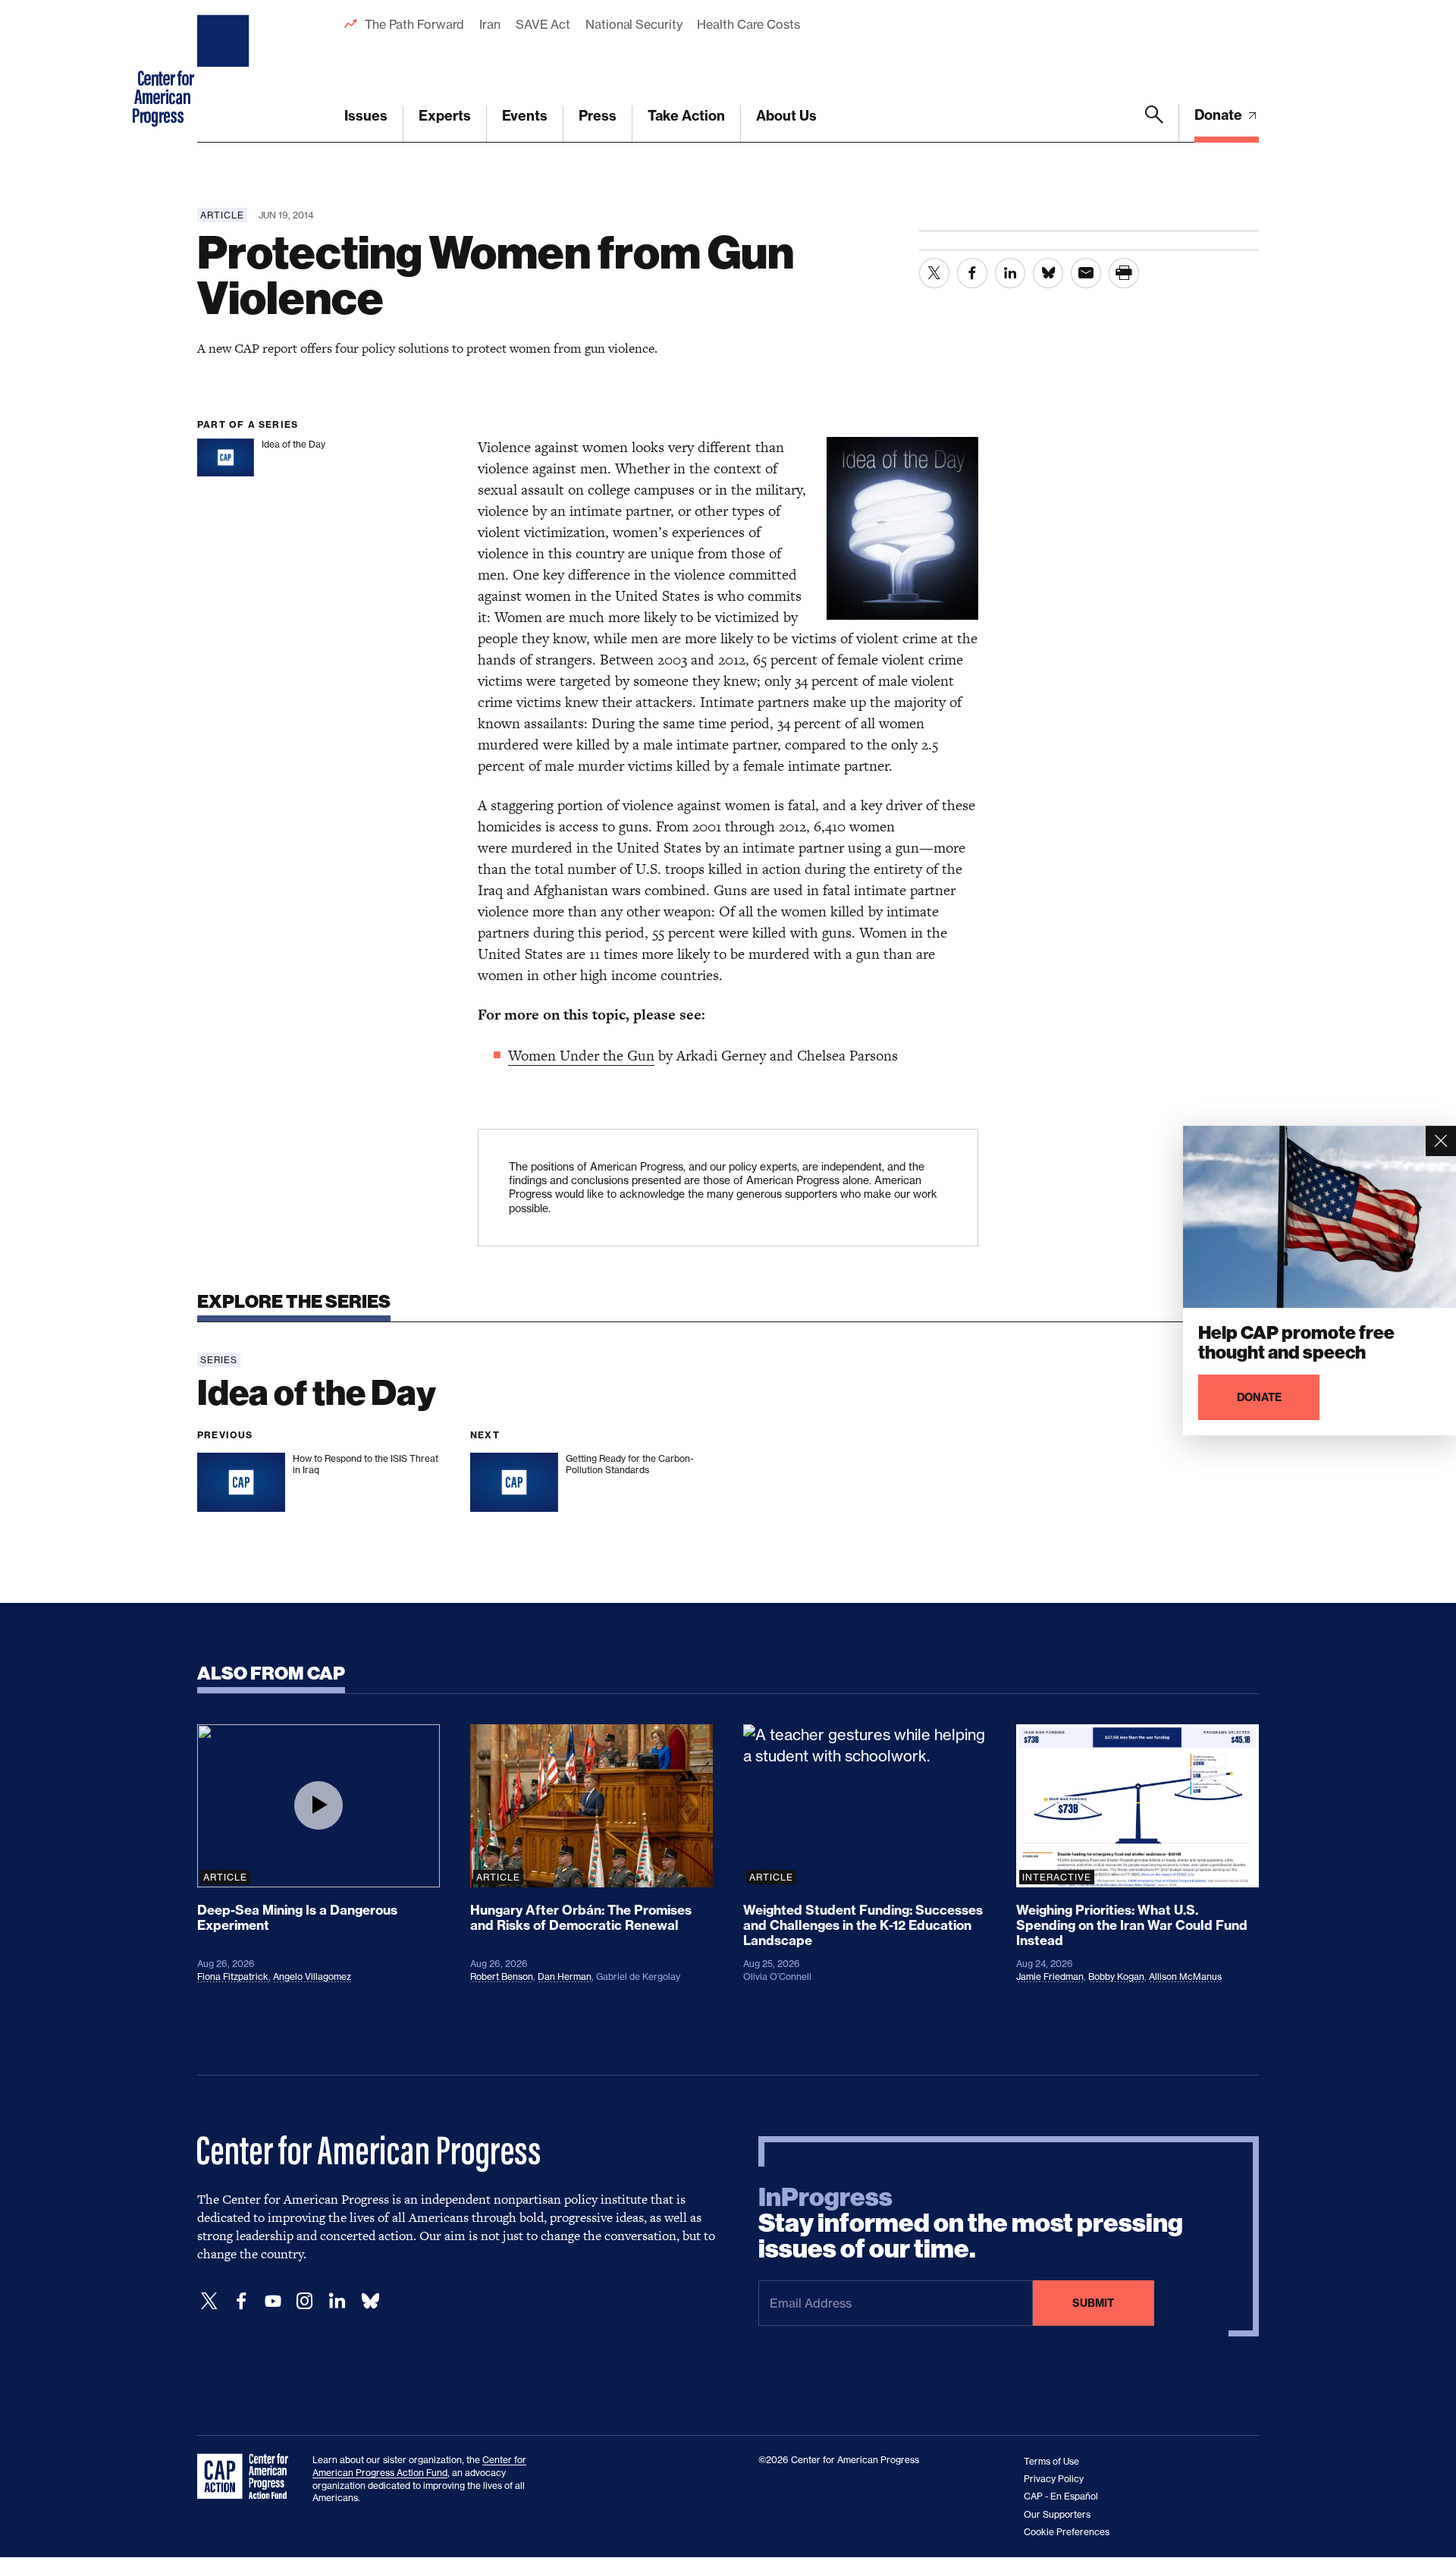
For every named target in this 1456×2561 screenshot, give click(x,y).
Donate (1220, 115)
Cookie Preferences (1067, 2532)
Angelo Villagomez (312, 1977)
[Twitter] (209, 2301)
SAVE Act (543, 24)
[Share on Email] (1086, 273)
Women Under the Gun (581, 1056)
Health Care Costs (748, 24)
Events (525, 116)
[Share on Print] (1124, 273)
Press (598, 116)
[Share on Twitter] (934, 273)
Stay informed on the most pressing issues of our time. (971, 2223)
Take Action (686, 116)
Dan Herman (565, 1977)
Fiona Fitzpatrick (233, 1977)
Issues (366, 116)
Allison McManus (1185, 1977)
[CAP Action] (247, 2477)
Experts (445, 116)
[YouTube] (273, 2301)
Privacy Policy (1054, 2479)
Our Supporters (1057, 2514)
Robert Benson (502, 1977)
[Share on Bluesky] (1048, 273)
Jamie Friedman (1050, 1977)
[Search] (1154, 124)
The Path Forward (414, 24)
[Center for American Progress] (225, 71)
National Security (634, 24)
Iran (490, 24)
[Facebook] (241, 2301)
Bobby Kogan (1116, 1977)
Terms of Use (1051, 2461)
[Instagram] (305, 2301)
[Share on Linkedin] (1010, 273)
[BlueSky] (370, 2301)
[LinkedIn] (337, 2301)
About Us (786, 116)
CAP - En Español (1061, 2496)
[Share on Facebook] (972, 273)
